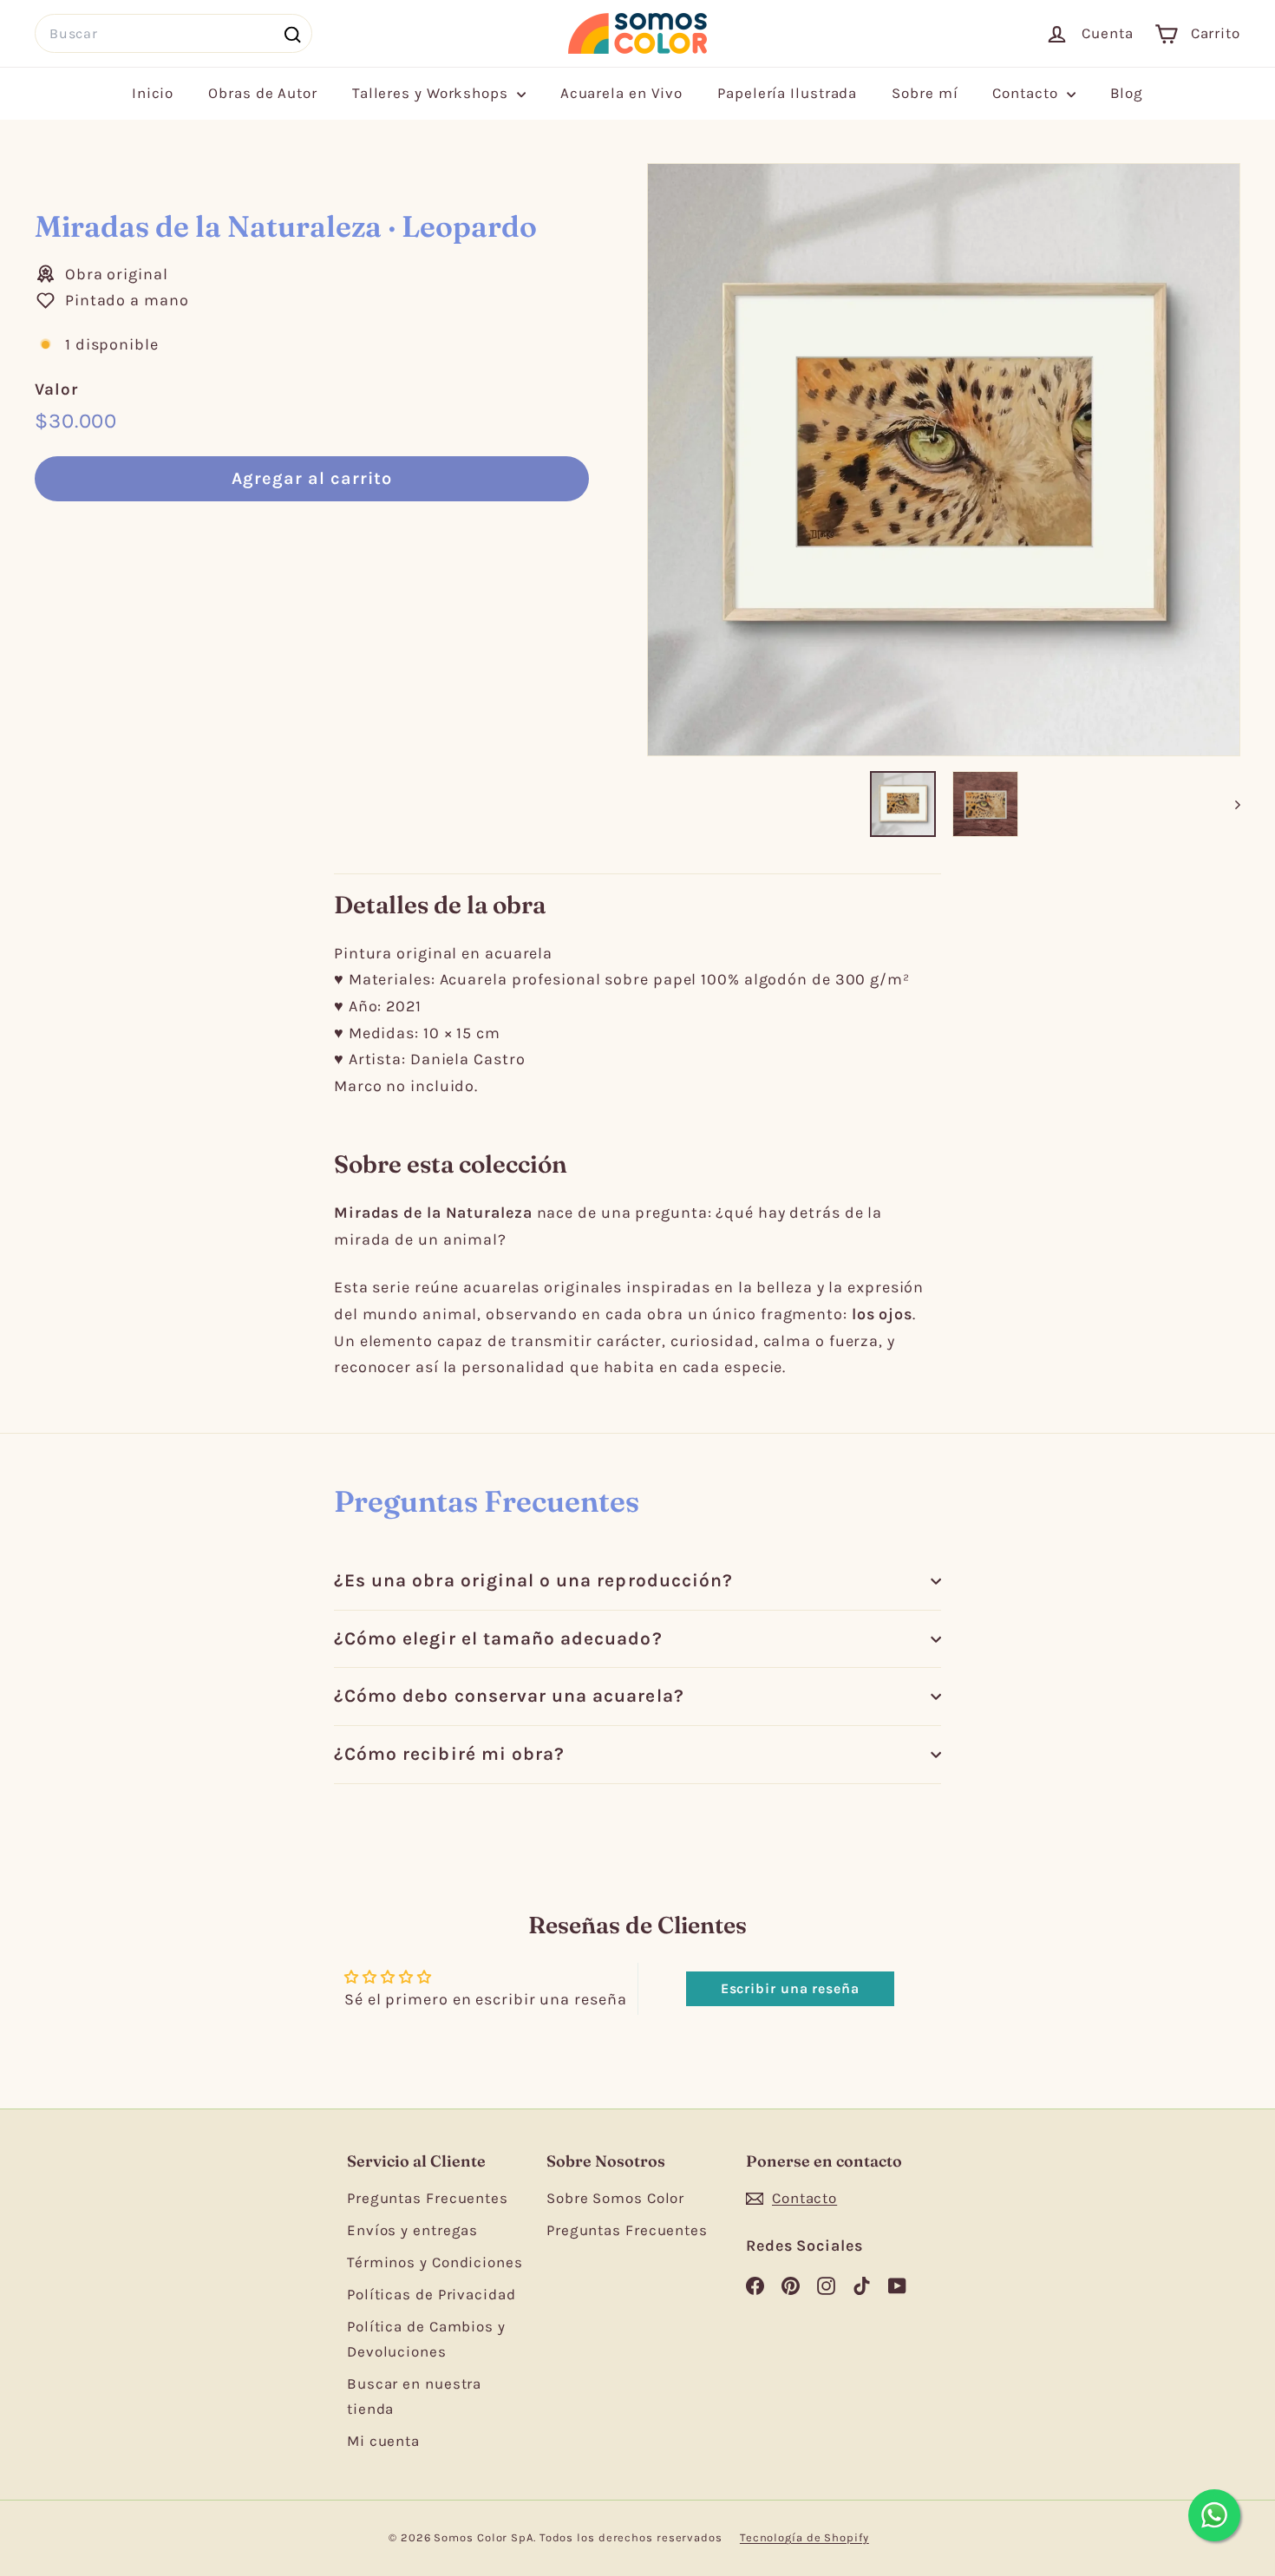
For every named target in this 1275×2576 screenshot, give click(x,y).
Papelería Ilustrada (787, 93)
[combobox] (173, 33)
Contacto (1027, 93)
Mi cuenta (383, 2441)
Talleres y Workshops (432, 93)
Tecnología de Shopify (804, 2537)
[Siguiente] (1229, 804)
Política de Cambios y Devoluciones (426, 2339)
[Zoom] (944, 460)
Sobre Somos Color (615, 2198)
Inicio (153, 93)
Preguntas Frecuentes (428, 2198)
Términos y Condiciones (435, 2262)
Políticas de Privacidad (432, 2294)
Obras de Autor (263, 93)
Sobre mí (925, 93)
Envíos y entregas (412, 2230)
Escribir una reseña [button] (790, 1988)
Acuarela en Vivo (621, 93)
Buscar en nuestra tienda (414, 2396)
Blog (1127, 93)
